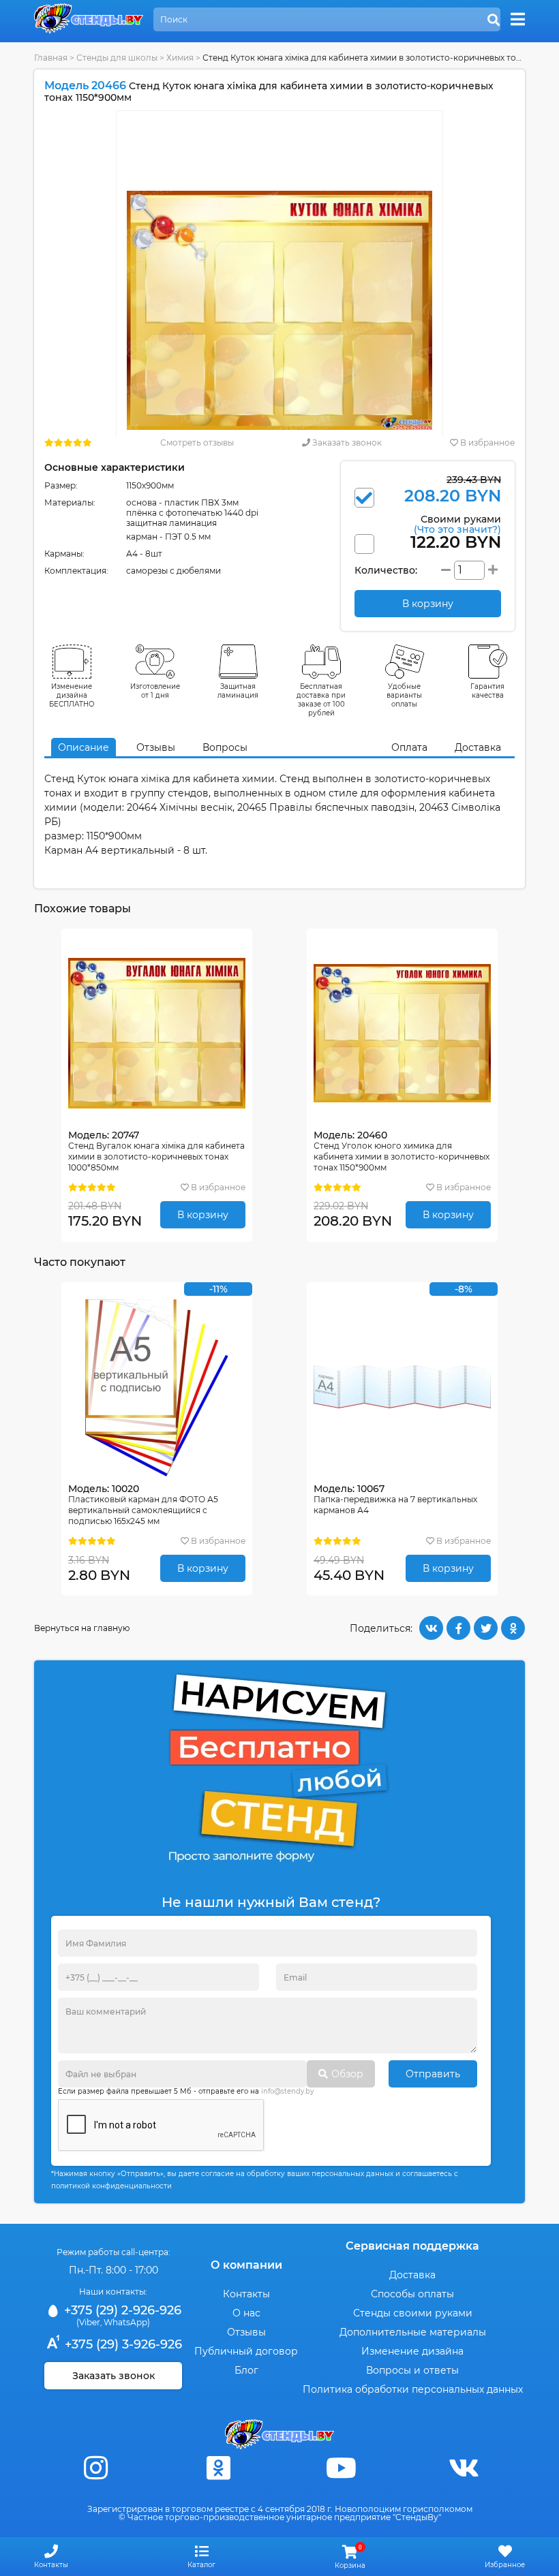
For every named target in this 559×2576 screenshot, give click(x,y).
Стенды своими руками (413, 2313)
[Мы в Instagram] (95, 2468)
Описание (84, 747)
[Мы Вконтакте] (464, 2468)
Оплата (409, 747)
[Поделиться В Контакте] (431, 1628)
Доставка (478, 747)
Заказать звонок (346, 443)
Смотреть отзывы (197, 443)
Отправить (433, 2074)
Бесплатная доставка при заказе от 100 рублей (321, 700)
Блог (246, 2370)
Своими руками (457, 524)
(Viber (88, 2322)
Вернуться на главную (82, 1628)
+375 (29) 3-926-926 (122, 2344)
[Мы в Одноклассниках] (218, 2468)
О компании (246, 2265)
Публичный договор (246, 2351)
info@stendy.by (287, 2091)
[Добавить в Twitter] (486, 1628)
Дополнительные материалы (413, 2332)
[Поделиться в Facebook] (458, 1628)
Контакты (246, 2294)
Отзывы (156, 747)
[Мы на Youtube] (341, 2468)
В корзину (203, 1215)
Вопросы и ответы (412, 2370)
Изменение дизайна (412, 2351)
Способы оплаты (412, 2294)
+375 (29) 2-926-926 (121, 2310)
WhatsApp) (127, 2322)
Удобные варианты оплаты (404, 695)
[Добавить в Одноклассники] (513, 1628)
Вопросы (225, 747)
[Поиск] (494, 20)
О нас (246, 2313)
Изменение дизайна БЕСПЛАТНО (72, 695)
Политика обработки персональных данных (413, 2389)
